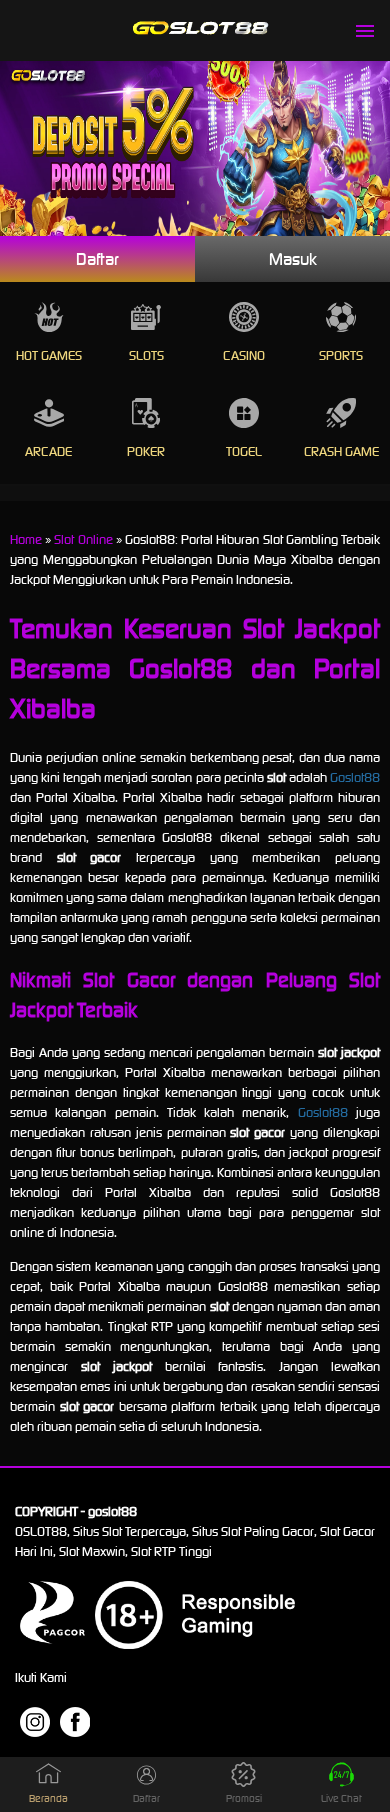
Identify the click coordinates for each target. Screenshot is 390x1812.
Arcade (48, 451)
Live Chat (341, 1798)
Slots (146, 355)
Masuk (293, 259)
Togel (244, 451)
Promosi (244, 1798)
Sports (341, 355)
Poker (146, 451)
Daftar (97, 259)
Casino (244, 355)
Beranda (48, 1798)
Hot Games (49, 355)
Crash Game (341, 451)
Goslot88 (355, 777)
